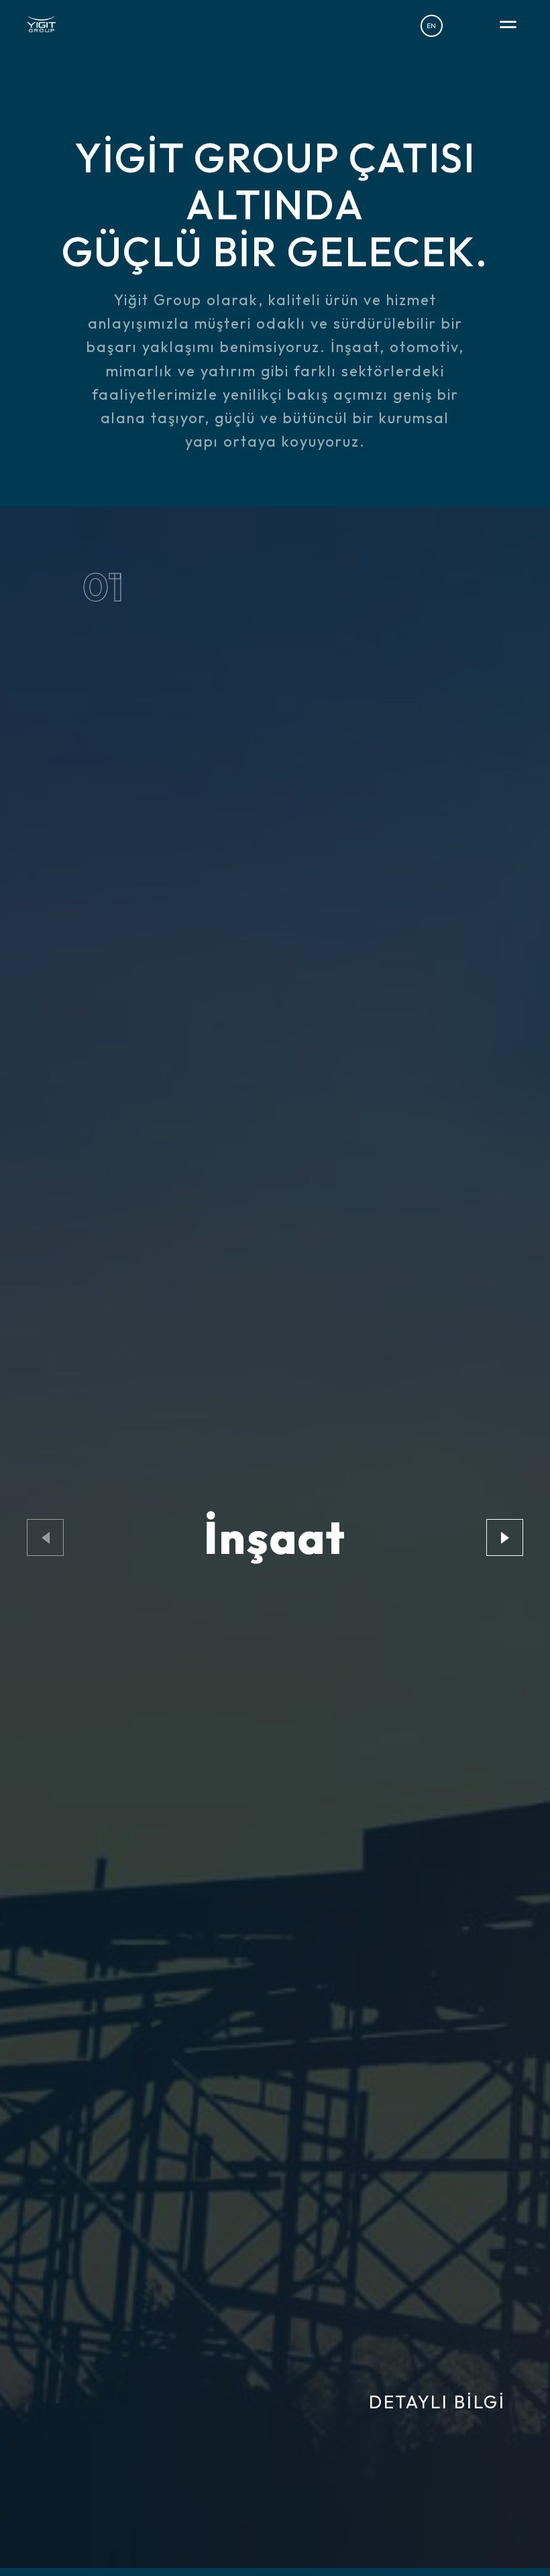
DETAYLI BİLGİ (437, 2402)
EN (431, 25)
